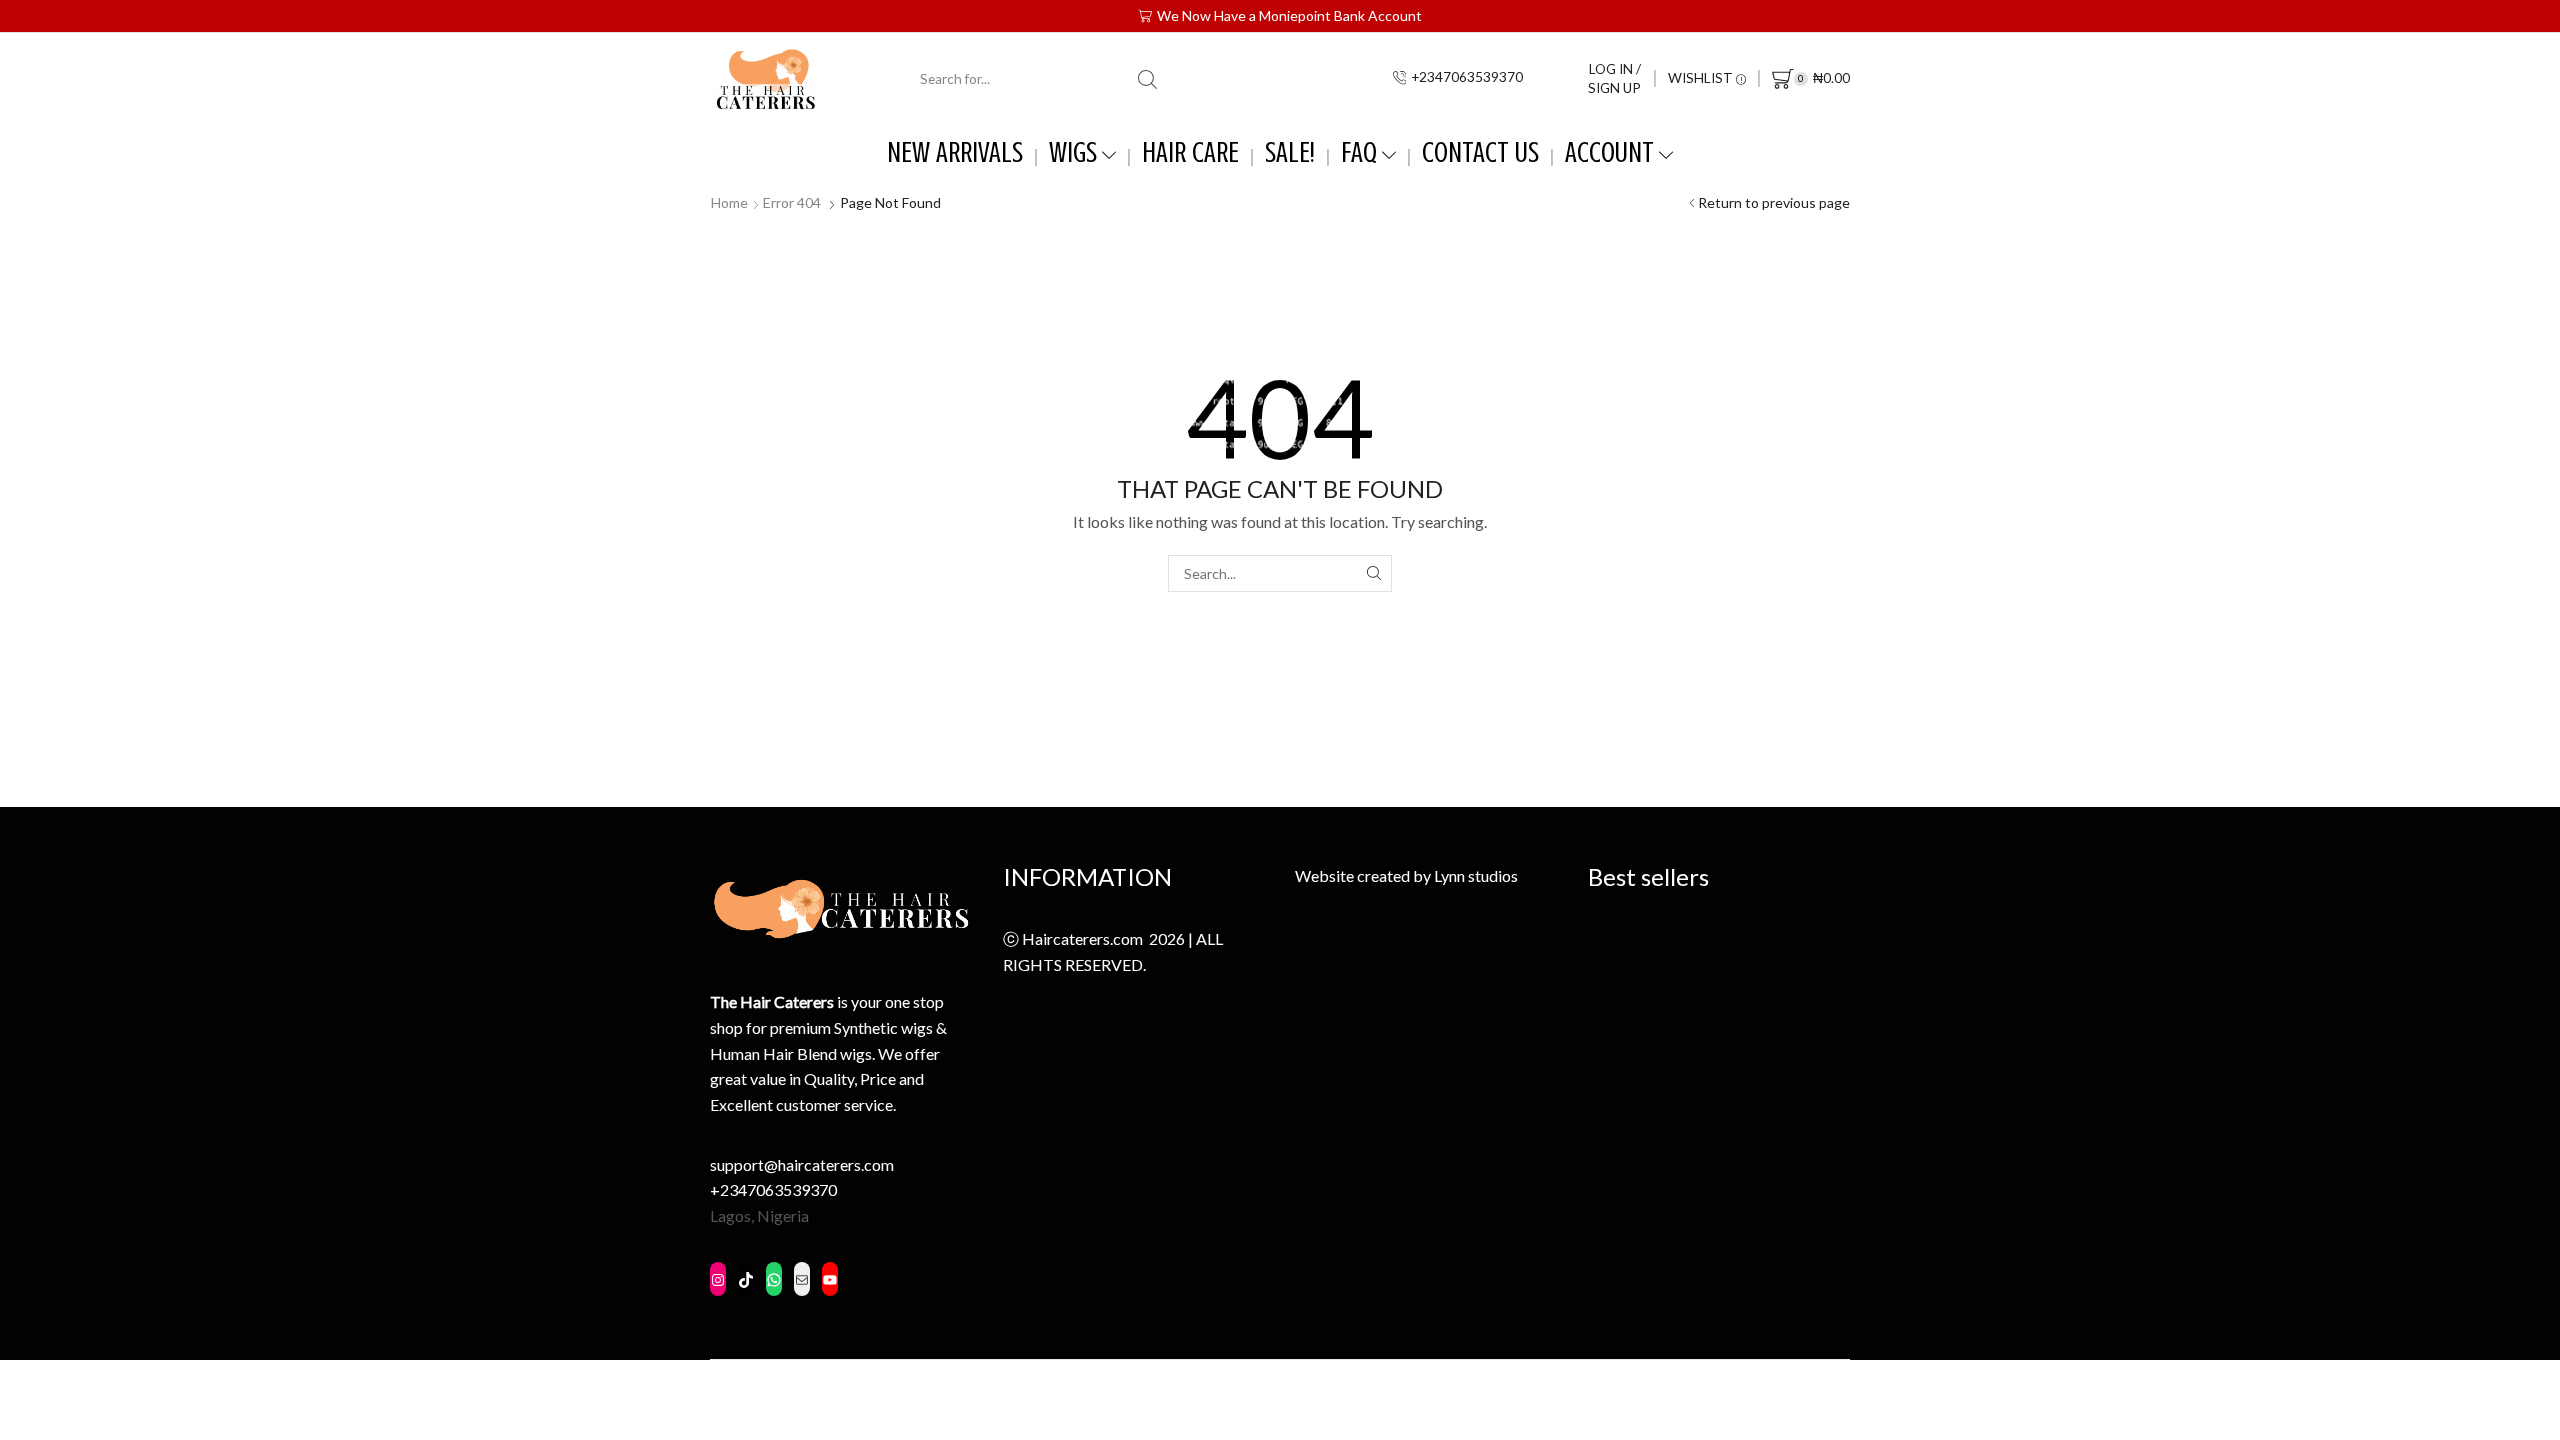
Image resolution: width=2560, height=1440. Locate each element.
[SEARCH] (1373, 573)
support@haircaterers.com (802, 1164)
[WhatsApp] (774, 1280)
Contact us (1480, 153)
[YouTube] (830, 1277)
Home (729, 202)
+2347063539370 (773, 1189)
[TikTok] (746, 1280)
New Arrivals (955, 153)
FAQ (1359, 153)
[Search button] (1148, 79)
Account (1609, 153)
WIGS (1073, 153)
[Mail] (802, 1280)
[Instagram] (718, 1282)
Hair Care (1190, 153)
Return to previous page (1774, 202)
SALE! (1290, 153)
